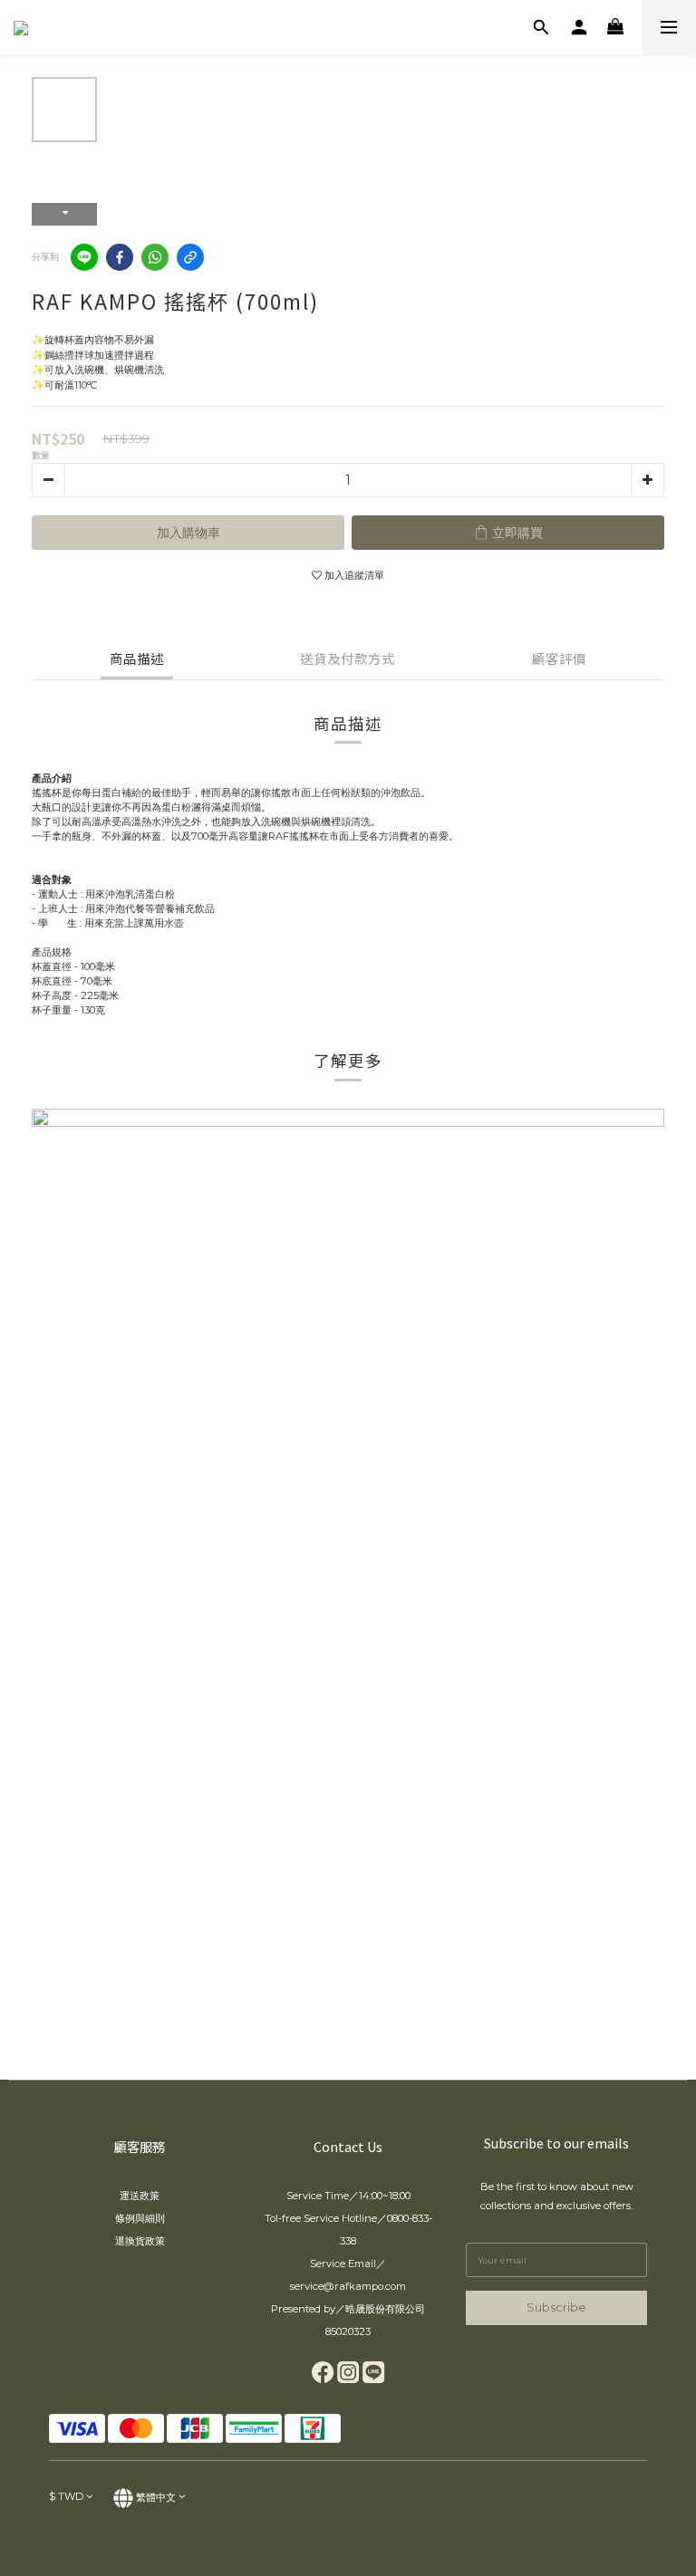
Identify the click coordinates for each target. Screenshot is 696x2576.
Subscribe (556, 2307)
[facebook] (120, 257)
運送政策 (140, 2196)
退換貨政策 (140, 2241)
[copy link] (190, 257)
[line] (84, 257)
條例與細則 (140, 2218)
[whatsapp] (155, 257)
